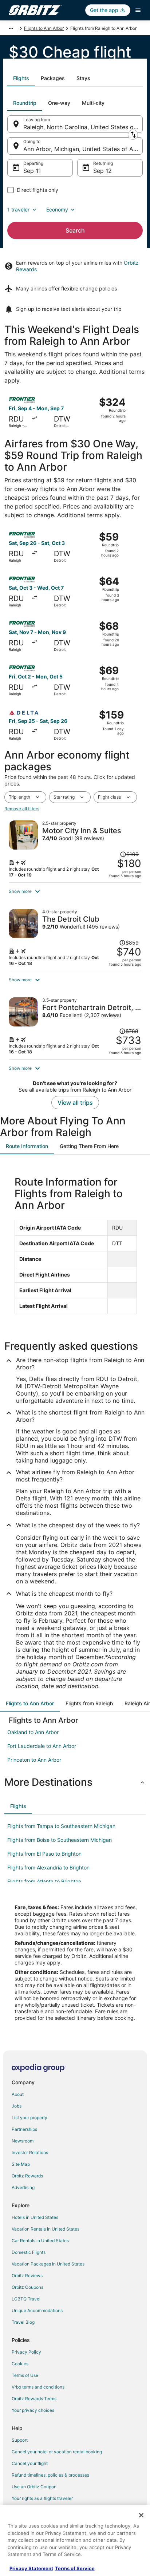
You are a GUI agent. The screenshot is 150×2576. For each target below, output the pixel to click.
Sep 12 (102, 171)
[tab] (21, 78)
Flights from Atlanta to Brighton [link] (44, 1881)
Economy (57, 209)
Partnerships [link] (24, 2129)
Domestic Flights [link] (29, 2252)
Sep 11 (32, 171)
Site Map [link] (21, 2164)
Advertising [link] (23, 2187)
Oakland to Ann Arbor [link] (33, 1732)
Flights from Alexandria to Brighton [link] (48, 1867)
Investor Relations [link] (30, 2152)
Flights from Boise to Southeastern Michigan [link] (60, 1840)
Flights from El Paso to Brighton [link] (44, 1854)
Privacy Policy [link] (26, 2352)
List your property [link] (29, 2118)
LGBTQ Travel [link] (26, 2299)
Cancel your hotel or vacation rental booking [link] (57, 2452)
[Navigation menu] (138, 10)
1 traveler (18, 209)
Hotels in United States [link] (35, 2217)
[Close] (141, 2515)
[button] (75, 891)
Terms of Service (75, 2568)
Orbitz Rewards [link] (27, 2176)
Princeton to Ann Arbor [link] (34, 1760)
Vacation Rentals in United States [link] (46, 2229)
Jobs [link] (17, 2106)
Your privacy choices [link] (33, 2410)
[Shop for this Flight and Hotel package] (75, 849)
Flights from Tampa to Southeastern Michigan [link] (61, 1826)
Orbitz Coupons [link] (27, 2287)
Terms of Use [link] (25, 2375)
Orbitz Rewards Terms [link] (34, 2399)
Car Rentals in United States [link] (40, 2241)
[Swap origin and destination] (133, 135)
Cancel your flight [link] (30, 2463)
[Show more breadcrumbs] (11, 28)
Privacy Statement (31, 2568)
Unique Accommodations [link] (37, 2310)
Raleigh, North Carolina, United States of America (83, 127)
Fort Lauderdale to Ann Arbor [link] (42, 1746)
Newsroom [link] (23, 2141)
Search (75, 230)
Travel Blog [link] (23, 2322)
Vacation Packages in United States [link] (48, 2264)
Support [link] (20, 2440)
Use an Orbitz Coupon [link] (34, 2487)
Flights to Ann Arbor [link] (44, 28)
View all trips (75, 1103)
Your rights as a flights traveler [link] (42, 2498)
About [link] (18, 2094)
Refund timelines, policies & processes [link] (50, 2475)
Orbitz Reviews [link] (27, 2276)
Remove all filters (22, 809)
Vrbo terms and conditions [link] (38, 2387)
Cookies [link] (20, 2364)
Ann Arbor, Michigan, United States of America (83, 149)
